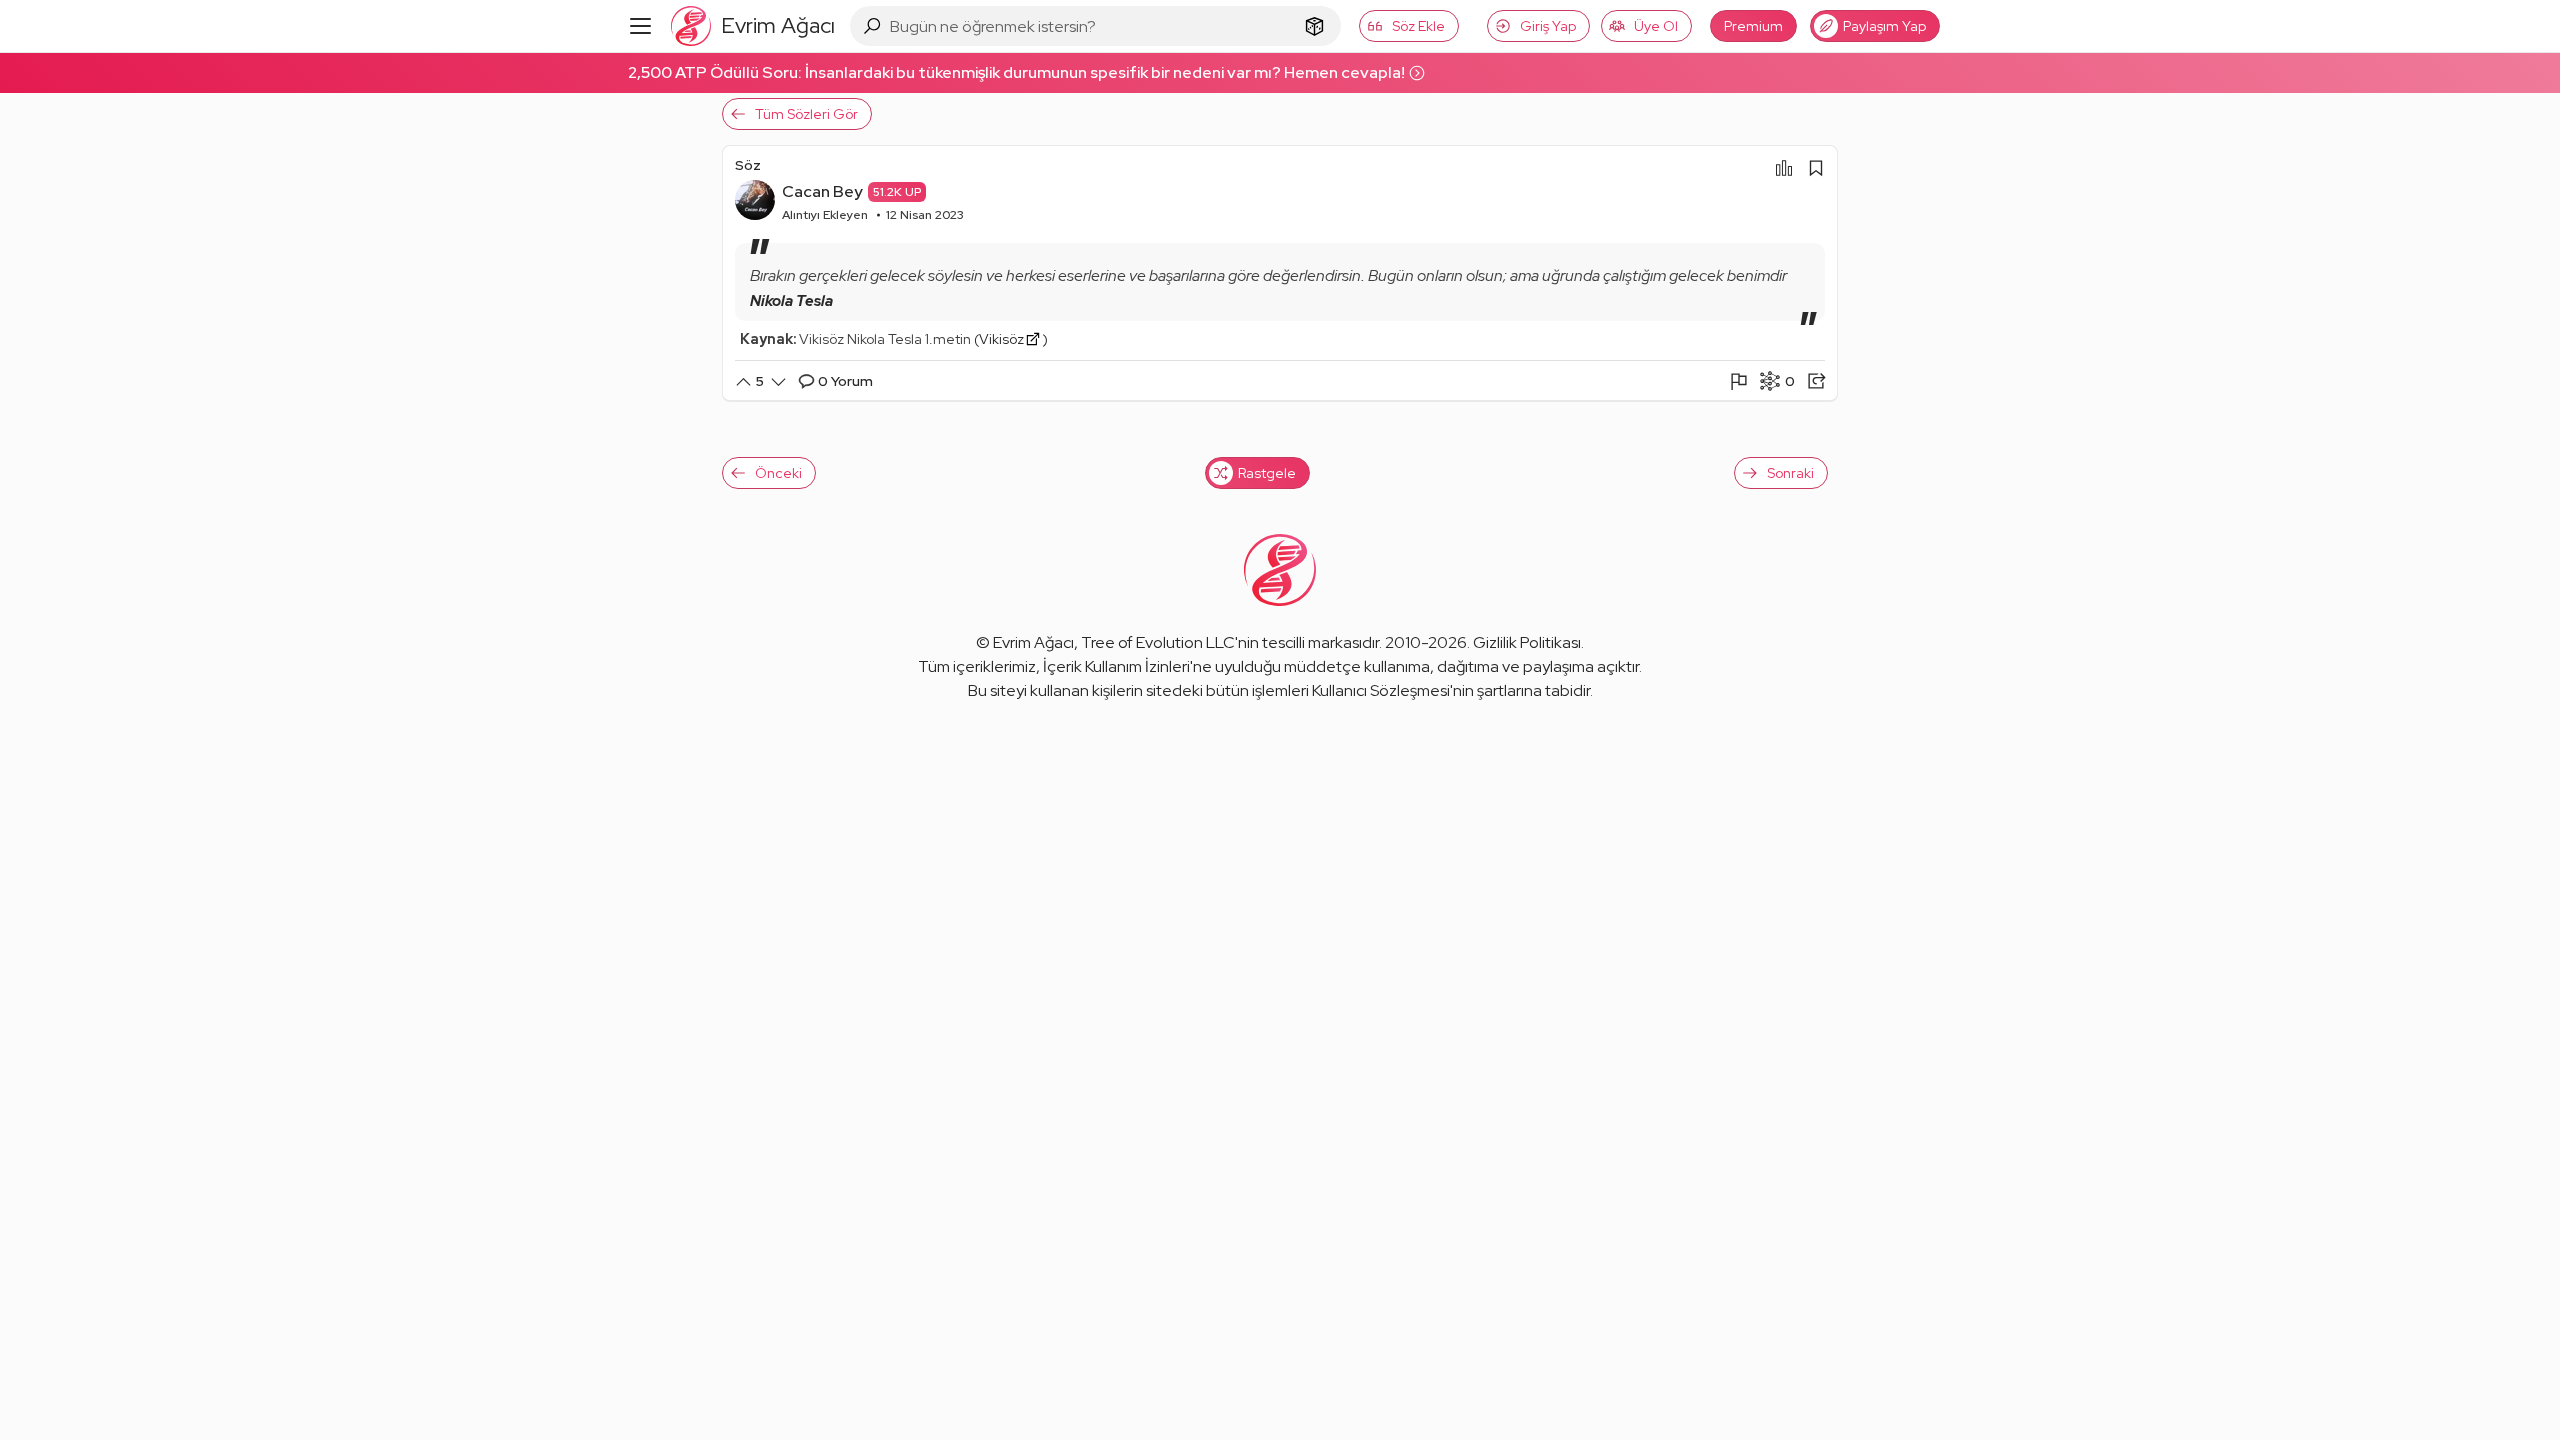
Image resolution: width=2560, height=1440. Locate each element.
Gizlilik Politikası (1527, 642)
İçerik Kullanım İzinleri (1116, 666)
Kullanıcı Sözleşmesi (1381, 690)
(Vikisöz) (1011, 339)
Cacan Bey (822, 191)
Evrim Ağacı (1033, 642)
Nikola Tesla (791, 301)
